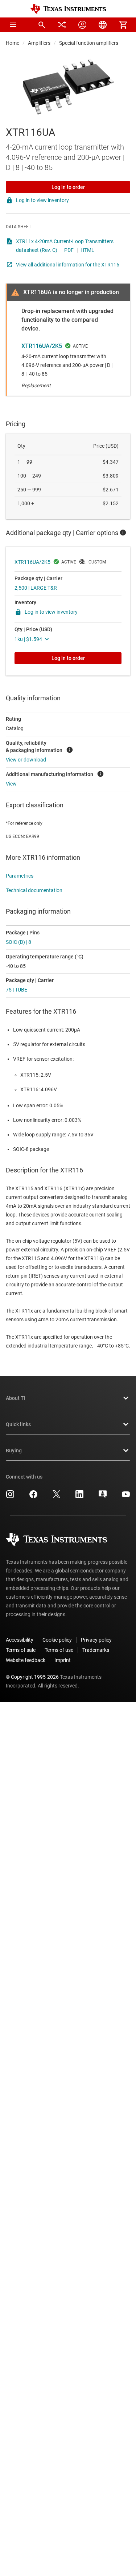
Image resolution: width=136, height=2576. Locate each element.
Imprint (63, 1660)
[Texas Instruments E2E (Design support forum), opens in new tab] (103, 1497)
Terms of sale (21, 1650)
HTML (87, 250)
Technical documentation (34, 890)
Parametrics (20, 876)
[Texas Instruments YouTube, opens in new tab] (126, 1497)
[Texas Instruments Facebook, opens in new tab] (33, 1497)
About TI (16, 1398)
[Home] (68, 9)
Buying (14, 1451)
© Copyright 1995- (32, 1677)
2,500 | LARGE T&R (36, 588)
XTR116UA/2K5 (42, 346)
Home (13, 43)
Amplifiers (39, 43)
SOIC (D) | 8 (18, 942)
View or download (26, 760)
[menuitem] (42, 25)
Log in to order (68, 187)
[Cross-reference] (62, 25)
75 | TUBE (17, 990)
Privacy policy (96, 1640)
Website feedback (26, 1660)
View (11, 784)
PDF (69, 250)
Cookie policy (57, 1640)
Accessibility (20, 1640)
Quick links (18, 1424)
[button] (13, 25)
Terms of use (59, 1650)
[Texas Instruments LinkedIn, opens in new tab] (79, 1497)
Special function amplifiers (89, 43)
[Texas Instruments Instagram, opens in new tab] (10, 1497)
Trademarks (96, 1650)
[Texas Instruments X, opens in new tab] (57, 1497)
